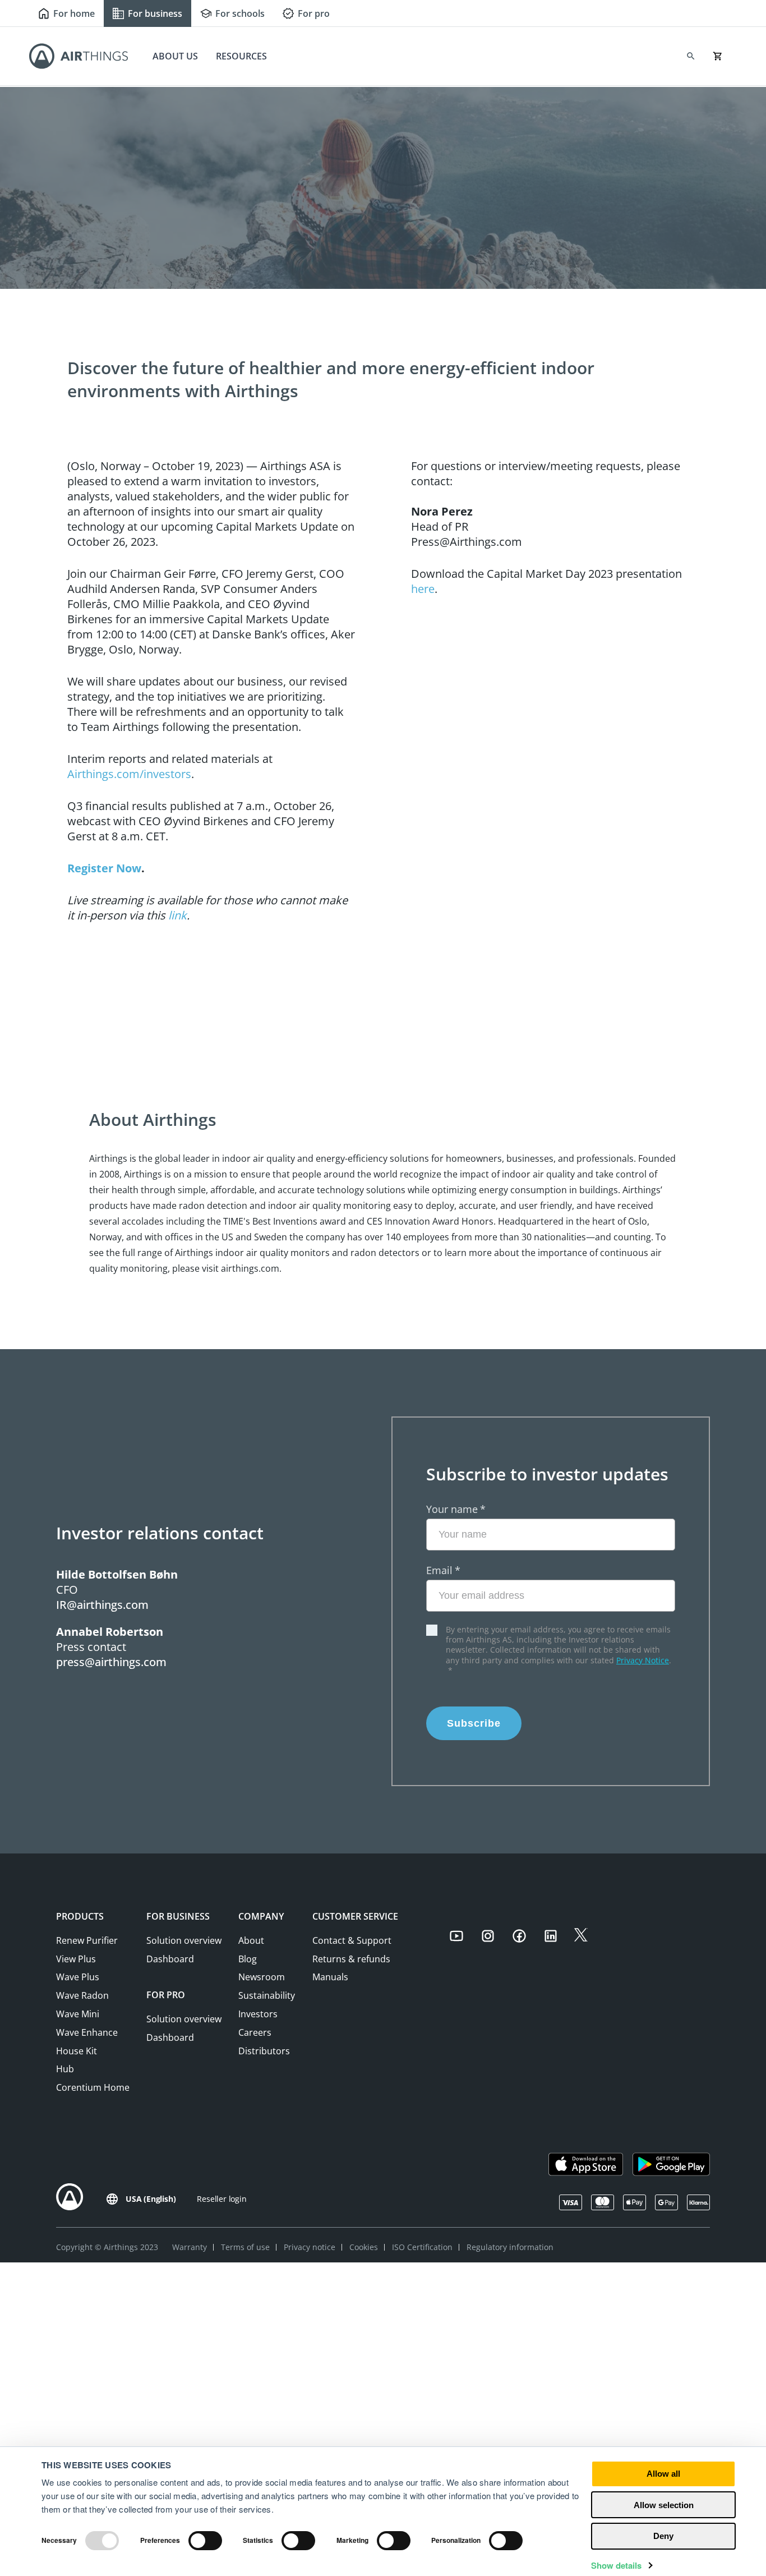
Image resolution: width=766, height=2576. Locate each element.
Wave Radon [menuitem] (82, 1995)
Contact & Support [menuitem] (352, 1940)
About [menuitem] (251, 1940)
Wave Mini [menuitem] (78, 2014)
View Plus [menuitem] (76, 1959)
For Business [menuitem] (178, 1916)
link (177, 915)
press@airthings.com (111, 1662)
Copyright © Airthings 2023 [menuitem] (107, 2247)
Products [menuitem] (80, 1916)
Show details (616, 2565)
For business (155, 13)
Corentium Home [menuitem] (93, 2087)
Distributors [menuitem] (264, 2051)
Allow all (663, 2474)
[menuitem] (464, 1938)
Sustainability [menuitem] (267, 1995)
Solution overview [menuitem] (184, 1940)
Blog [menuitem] (248, 1959)
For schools (240, 13)
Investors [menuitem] (258, 2014)
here (423, 589)
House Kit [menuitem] (77, 2051)
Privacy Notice (643, 1660)
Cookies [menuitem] (364, 2247)
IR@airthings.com (102, 1605)
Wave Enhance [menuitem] (87, 2032)
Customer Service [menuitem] (355, 1916)
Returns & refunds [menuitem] (351, 1959)
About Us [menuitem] (175, 56)
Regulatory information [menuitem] (510, 2247)
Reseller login (222, 2199)
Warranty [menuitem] (190, 2247)
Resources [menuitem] (241, 56)
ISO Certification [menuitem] (422, 2247)
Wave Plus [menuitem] (78, 1977)
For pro (314, 13)
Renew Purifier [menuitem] (87, 1940)
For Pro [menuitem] (166, 1995)
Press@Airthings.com (467, 542)
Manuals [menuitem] (330, 1977)
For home (74, 13)
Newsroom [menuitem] (262, 1977)
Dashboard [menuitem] (170, 1959)
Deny (663, 2536)
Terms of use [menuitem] (245, 2247)
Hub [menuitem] (65, 2069)
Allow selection (664, 2505)
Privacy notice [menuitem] (310, 2247)
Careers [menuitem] (255, 2032)
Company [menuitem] (261, 1916)
